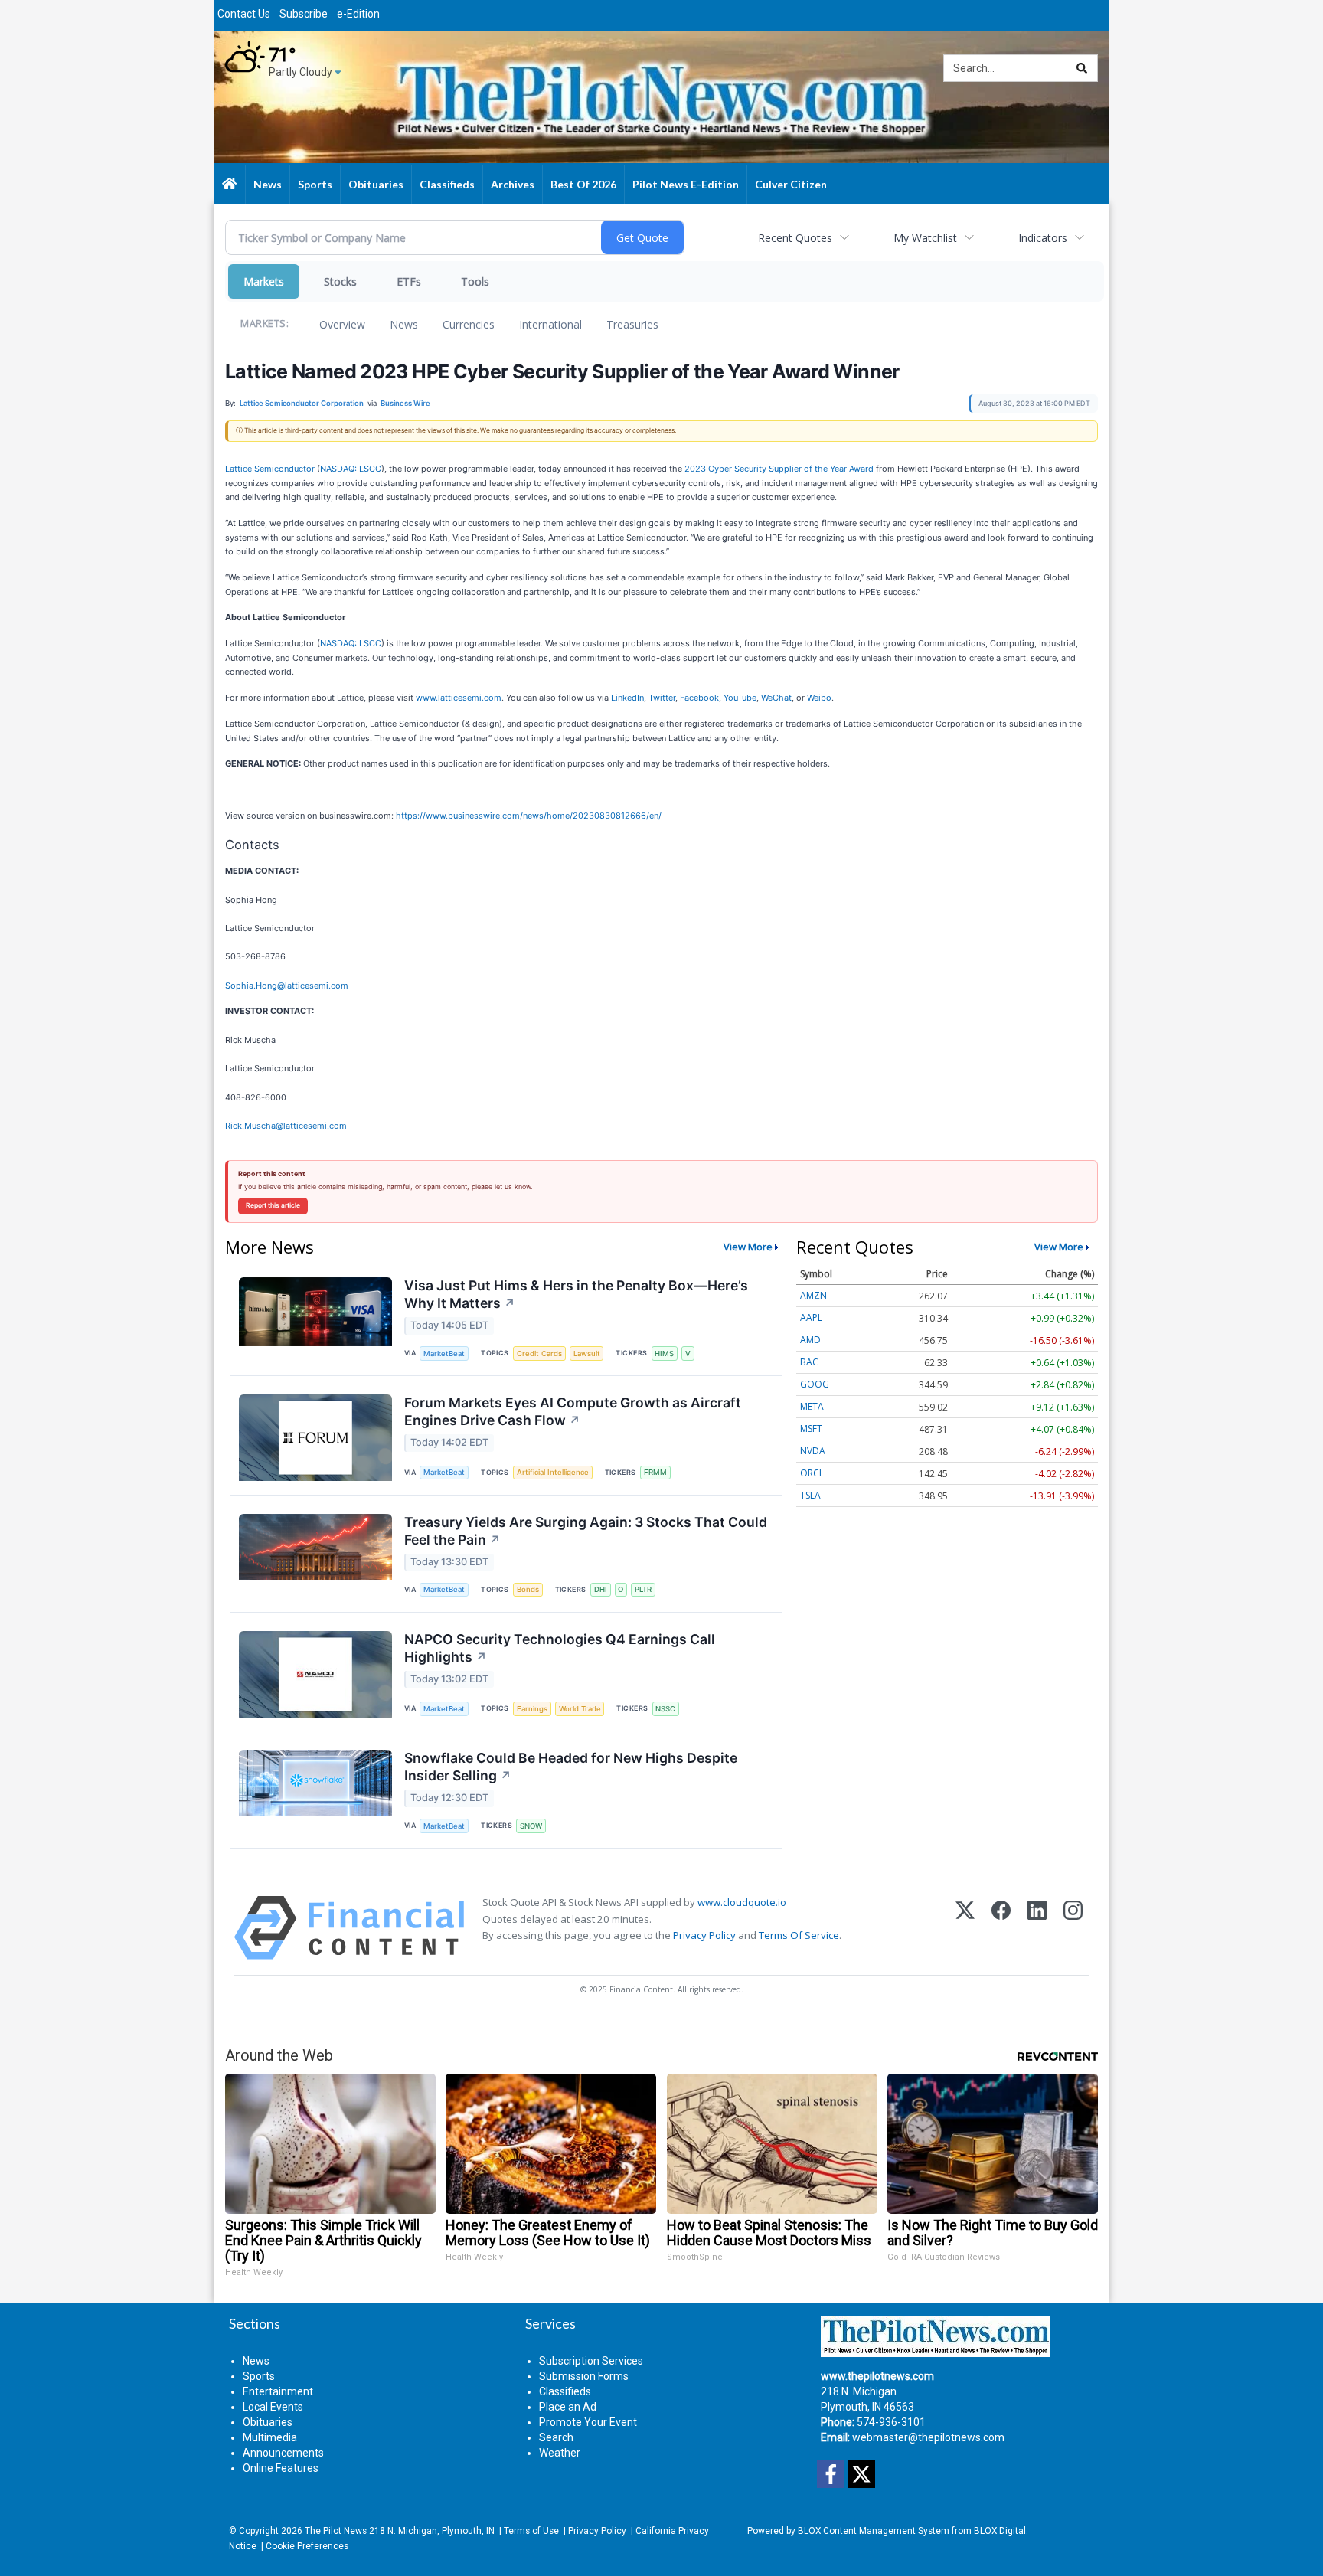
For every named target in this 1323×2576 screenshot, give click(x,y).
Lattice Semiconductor (270, 469)
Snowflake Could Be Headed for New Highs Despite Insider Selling (571, 1767)
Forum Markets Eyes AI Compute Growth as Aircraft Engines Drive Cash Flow (573, 1411)
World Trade (580, 1709)
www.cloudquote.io (742, 1902)
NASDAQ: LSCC (351, 469)
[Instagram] (1073, 1928)
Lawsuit (587, 1353)
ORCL (812, 1473)
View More (748, 1247)
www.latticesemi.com (459, 698)
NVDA (813, 1451)
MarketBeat (444, 1353)
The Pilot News (336, 2531)
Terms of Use (531, 2531)
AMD (810, 1340)
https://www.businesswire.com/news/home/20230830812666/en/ (529, 816)
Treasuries (632, 324)
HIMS (664, 1353)
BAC (809, 1362)
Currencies (469, 324)
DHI (601, 1589)
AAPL (811, 1317)
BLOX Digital (1000, 2531)
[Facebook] (1001, 1928)
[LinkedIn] (1037, 1928)
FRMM (655, 1472)
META (812, 1406)
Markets (264, 281)
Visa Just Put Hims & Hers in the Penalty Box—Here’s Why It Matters (576, 1294)
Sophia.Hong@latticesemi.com (287, 986)
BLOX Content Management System (874, 2531)
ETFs (409, 281)
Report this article (273, 1205)
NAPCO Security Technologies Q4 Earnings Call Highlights (560, 1648)
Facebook (699, 698)
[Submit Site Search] (1082, 68)
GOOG (815, 1384)
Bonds (528, 1589)
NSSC (665, 1709)
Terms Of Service (799, 1935)
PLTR (643, 1589)
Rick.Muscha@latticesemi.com (286, 1126)
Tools (475, 281)
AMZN (813, 1295)
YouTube (740, 698)
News (404, 324)
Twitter (662, 698)
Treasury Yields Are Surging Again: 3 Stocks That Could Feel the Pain (586, 1531)
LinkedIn (627, 698)
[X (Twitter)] (965, 1928)
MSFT (811, 1429)
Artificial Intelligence (553, 1472)
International (550, 324)
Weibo (819, 698)
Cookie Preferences (307, 2546)
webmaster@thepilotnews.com (928, 2437)
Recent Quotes (795, 238)
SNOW (531, 1826)
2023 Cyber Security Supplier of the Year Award (779, 469)
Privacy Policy (704, 1935)
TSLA (810, 1495)
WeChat (776, 698)
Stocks (340, 281)
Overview (342, 324)
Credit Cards (539, 1353)
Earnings (532, 1709)
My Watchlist (925, 238)
